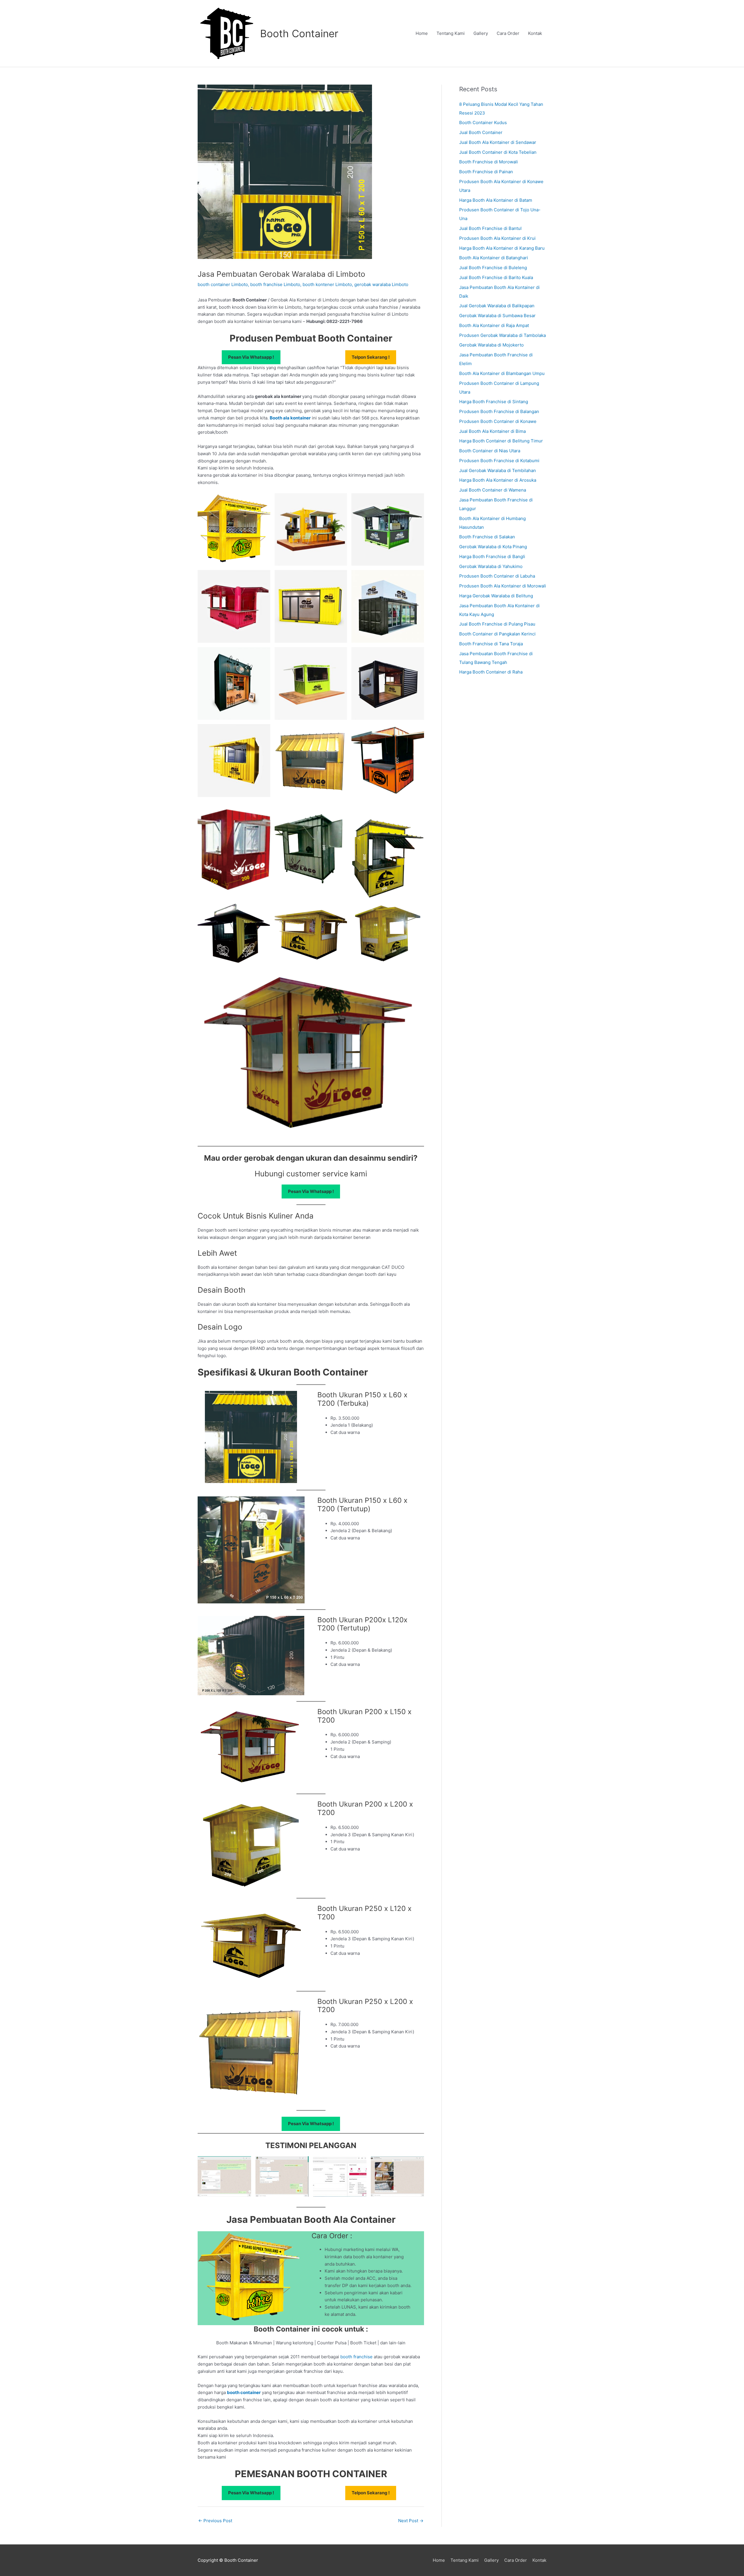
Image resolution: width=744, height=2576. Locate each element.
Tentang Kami (451, 33)
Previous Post (215, 2521)
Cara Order (508, 33)
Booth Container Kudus (483, 123)
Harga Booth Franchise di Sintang (494, 402)
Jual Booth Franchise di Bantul (490, 228)
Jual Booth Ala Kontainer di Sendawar (498, 142)
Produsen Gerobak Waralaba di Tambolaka (502, 335)
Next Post (411, 2521)
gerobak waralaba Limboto (381, 284)
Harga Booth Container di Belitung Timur (501, 441)
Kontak (535, 33)
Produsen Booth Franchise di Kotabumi (499, 461)
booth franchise (356, 2357)
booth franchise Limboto (275, 284)
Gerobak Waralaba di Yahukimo (491, 566)
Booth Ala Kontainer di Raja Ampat (494, 325)
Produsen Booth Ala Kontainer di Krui (497, 238)
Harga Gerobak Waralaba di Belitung (496, 596)
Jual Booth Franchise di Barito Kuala (496, 277)
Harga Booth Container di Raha (491, 672)
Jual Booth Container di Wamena (493, 490)
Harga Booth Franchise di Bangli (492, 557)
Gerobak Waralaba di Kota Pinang (493, 547)
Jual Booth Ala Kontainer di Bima (492, 431)
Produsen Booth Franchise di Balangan (499, 411)
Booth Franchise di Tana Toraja (491, 644)
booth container (244, 2392)
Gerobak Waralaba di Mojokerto (491, 345)
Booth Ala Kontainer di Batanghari (494, 258)
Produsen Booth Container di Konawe (498, 421)
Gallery (481, 33)
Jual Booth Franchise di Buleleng (493, 268)
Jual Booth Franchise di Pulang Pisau (497, 624)
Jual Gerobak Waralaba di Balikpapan (497, 306)
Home (422, 33)
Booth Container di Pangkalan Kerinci (497, 634)
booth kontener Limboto (327, 284)
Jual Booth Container (481, 132)
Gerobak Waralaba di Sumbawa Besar (497, 316)
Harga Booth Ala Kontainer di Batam (496, 200)
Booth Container (299, 33)
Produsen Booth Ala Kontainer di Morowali (503, 586)
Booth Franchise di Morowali (489, 162)
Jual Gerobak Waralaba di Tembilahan (498, 470)
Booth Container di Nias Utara (490, 451)
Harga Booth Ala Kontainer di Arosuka (498, 480)
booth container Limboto (223, 284)
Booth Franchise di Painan (486, 172)
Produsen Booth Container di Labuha (497, 576)
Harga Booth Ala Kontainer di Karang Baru (502, 248)
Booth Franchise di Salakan (487, 537)
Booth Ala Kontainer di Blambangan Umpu (502, 373)
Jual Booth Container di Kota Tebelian (498, 152)
